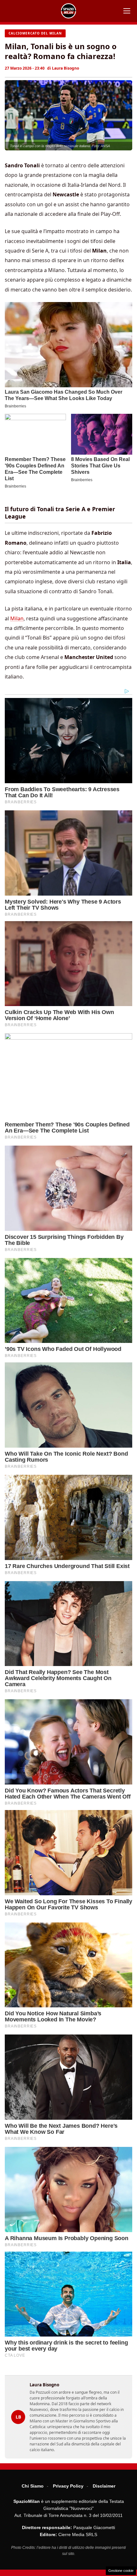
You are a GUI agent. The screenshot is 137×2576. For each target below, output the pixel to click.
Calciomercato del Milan (35, 33)
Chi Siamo (33, 2486)
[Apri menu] (127, 11)
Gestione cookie (121, 2571)
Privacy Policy (68, 2486)
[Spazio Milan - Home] (68, 11)
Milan (17, 618)
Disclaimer (104, 2486)
